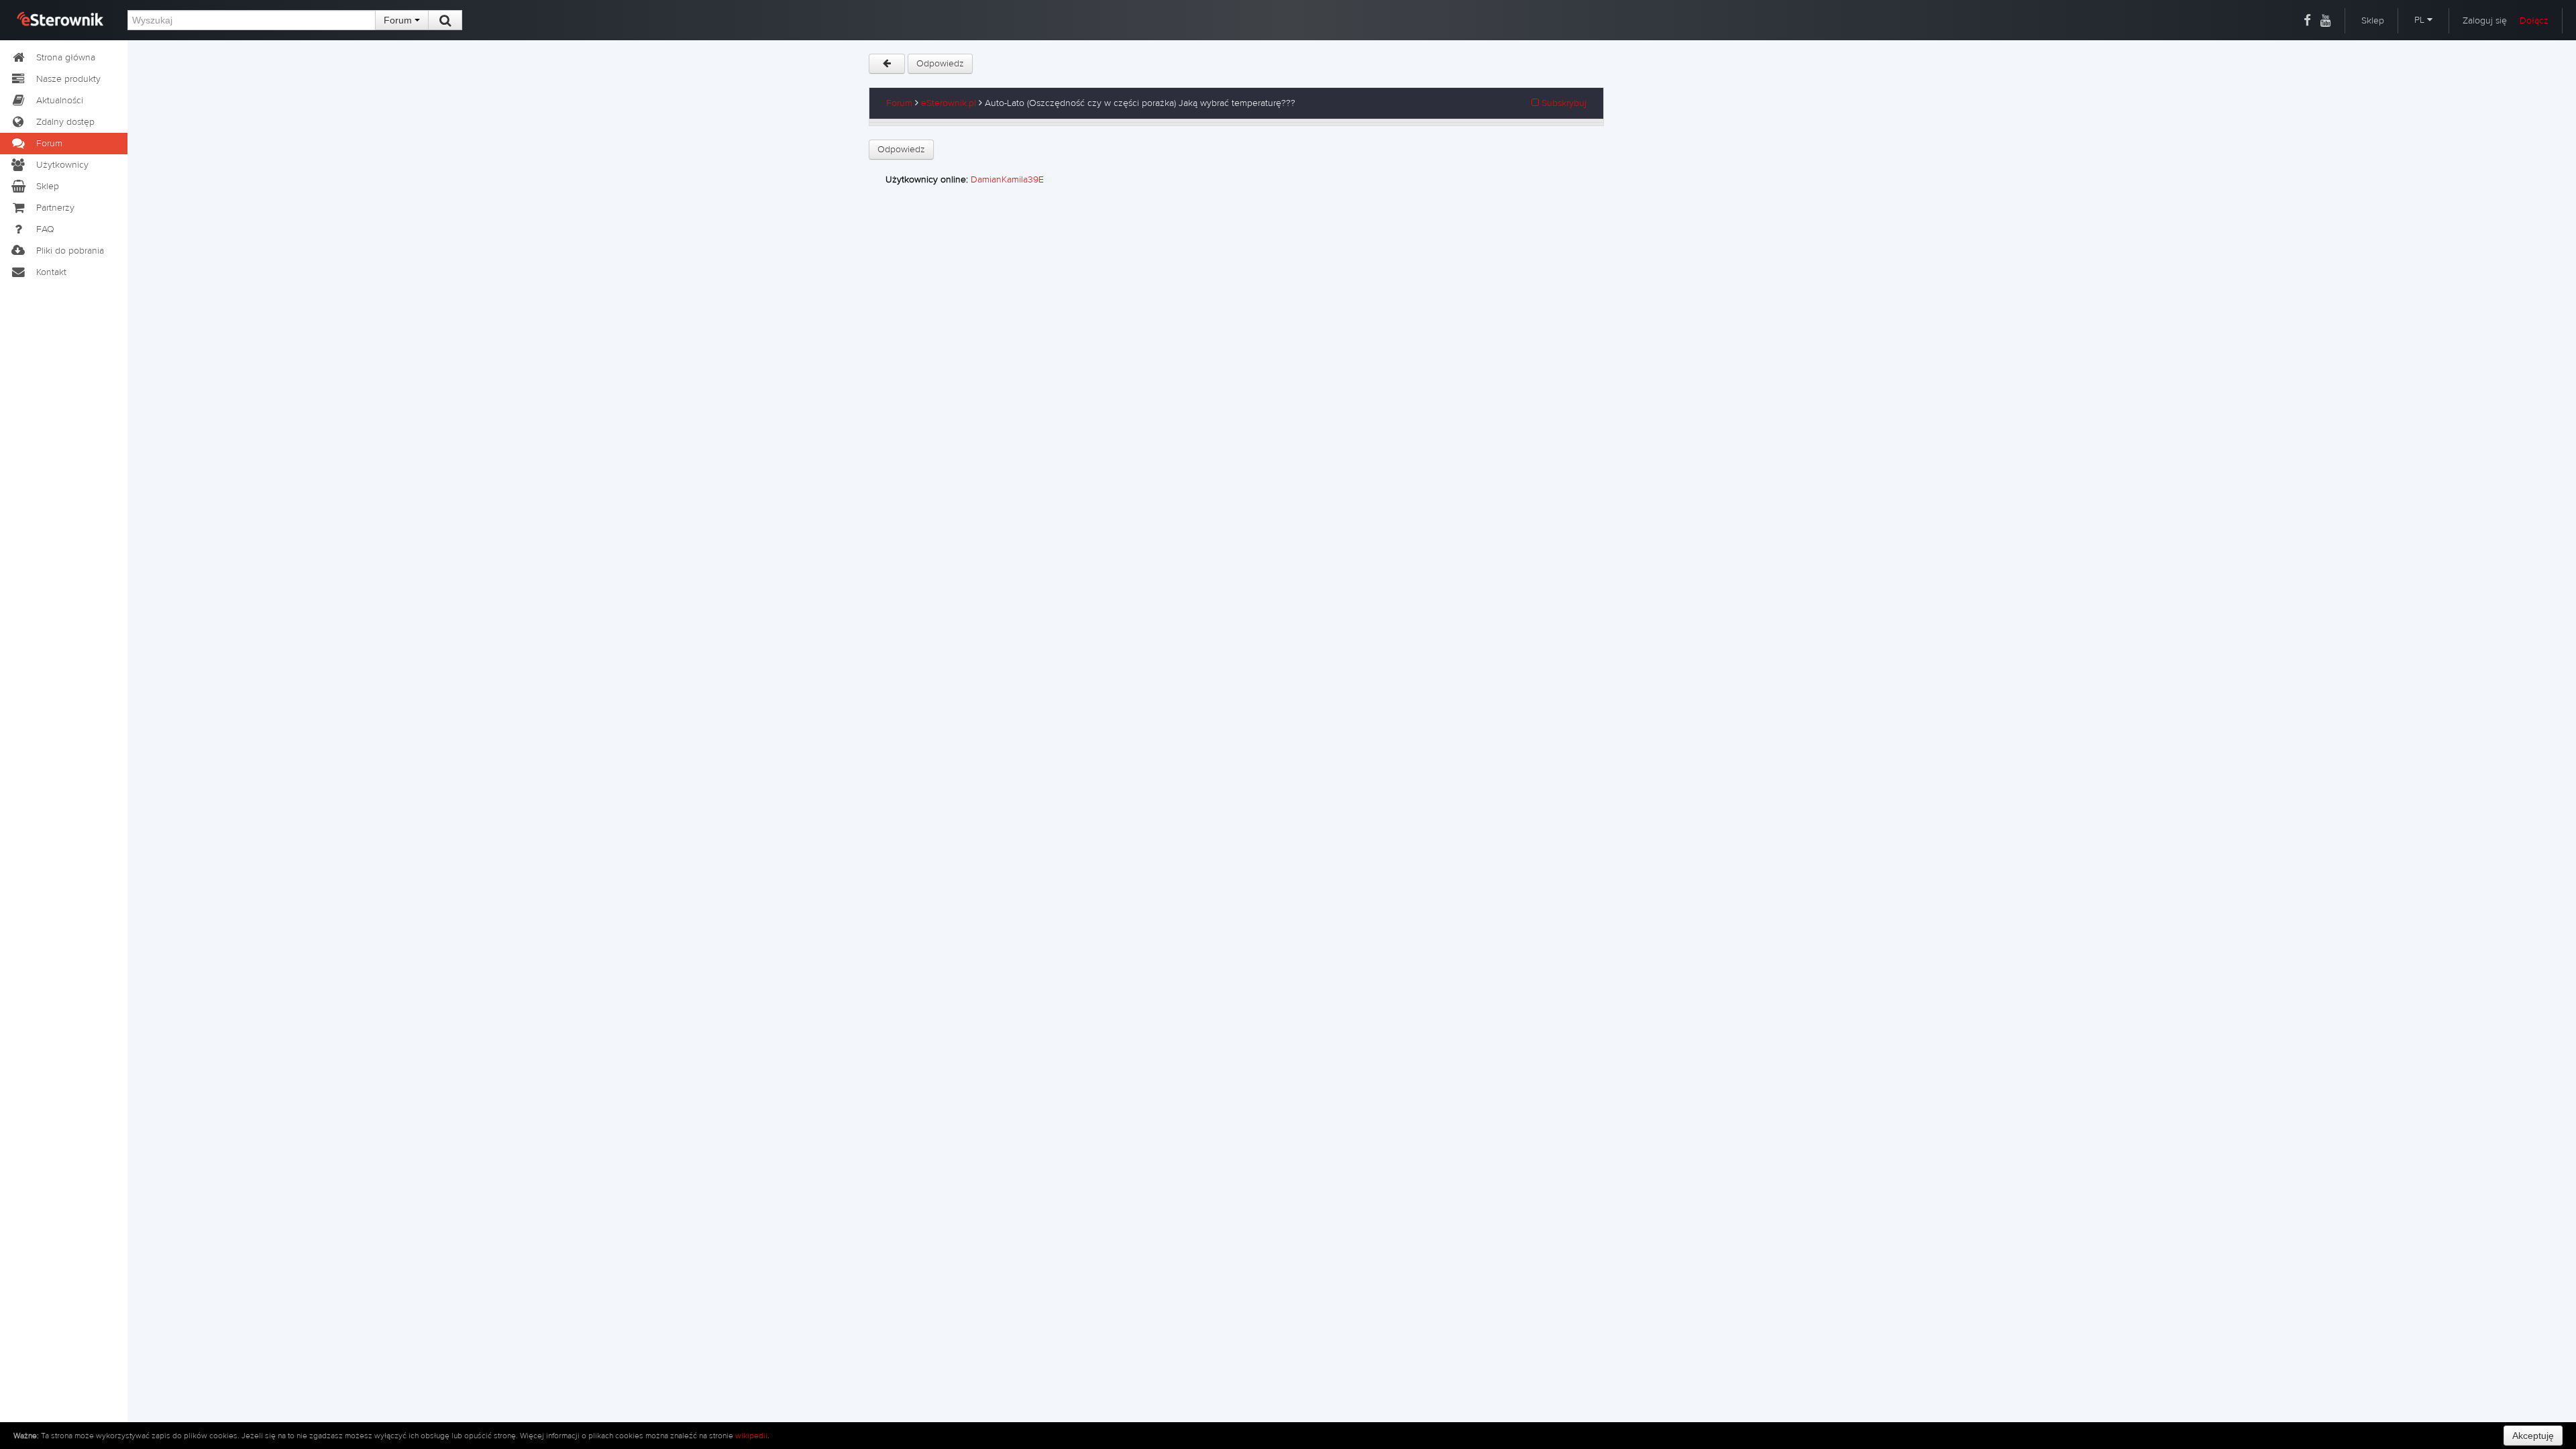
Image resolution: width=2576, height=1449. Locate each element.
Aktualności (60, 101)
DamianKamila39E (1007, 180)
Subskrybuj (1563, 103)
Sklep (2373, 21)
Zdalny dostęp (65, 122)
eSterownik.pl (949, 103)
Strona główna (66, 58)
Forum (399, 20)
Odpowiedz (940, 64)
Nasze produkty (68, 79)
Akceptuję (2533, 1436)
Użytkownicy (62, 165)
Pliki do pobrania (70, 251)
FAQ (45, 229)
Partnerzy (55, 208)
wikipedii (751, 1436)
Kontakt (51, 272)
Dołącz (2534, 21)
